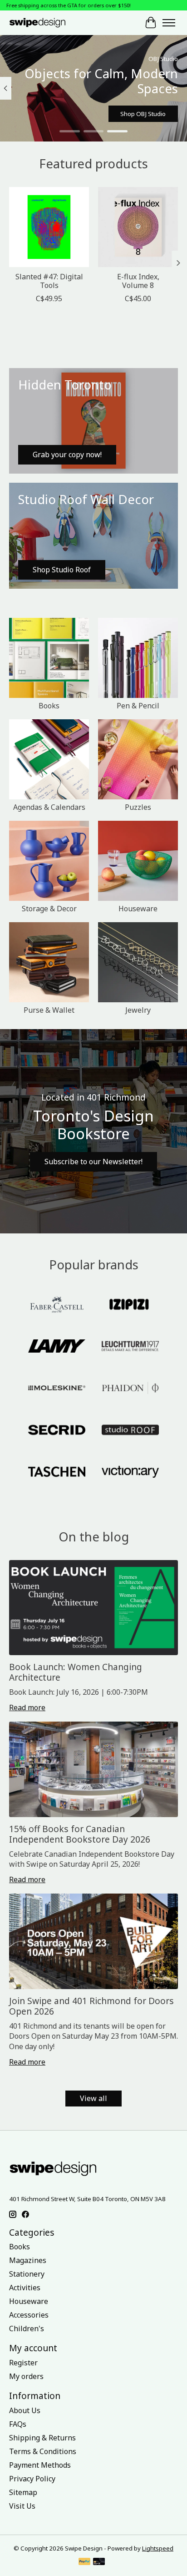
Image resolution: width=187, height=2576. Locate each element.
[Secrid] (57, 1431)
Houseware (138, 909)
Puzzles (138, 807)
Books (49, 706)
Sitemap (23, 2492)
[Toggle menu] (169, 23)
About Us (25, 2410)
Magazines (28, 2260)
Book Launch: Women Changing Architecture (76, 1672)
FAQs (18, 2424)
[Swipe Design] (45, 23)
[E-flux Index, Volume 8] (138, 227)
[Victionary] (130, 1473)
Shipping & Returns (42, 2438)
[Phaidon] (130, 1389)
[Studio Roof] (130, 1431)
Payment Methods (40, 2465)
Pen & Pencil (138, 706)
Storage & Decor (49, 909)
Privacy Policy (32, 2479)
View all (93, 2098)
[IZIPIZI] (130, 1305)
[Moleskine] (57, 1389)
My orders (26, 2376)
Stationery (27, 2274)
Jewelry (138, 1010)
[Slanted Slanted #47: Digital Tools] (49, 227)
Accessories (29, 2315)
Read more (27, 1707)
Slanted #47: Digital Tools (49, 281)
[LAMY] (57, 1347)
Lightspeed (158, 2548)
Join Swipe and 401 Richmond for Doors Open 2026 (91, 2006)
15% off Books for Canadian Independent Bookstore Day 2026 (80, 1834)
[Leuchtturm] (130, 1347)
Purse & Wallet (49, 1010)
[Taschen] (57, 1473)
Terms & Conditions (43, 2451)
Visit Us (22, 2506)
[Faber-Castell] (57, 1305)
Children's (27, 2329)
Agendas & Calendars (49, 807)
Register (23, 2363)
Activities (25, 2288)
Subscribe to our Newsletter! (93, 1162)
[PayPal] (84, 2562)
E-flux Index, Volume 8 (138, 281)
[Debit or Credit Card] (99, 2562)
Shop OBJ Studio (143, 114)
